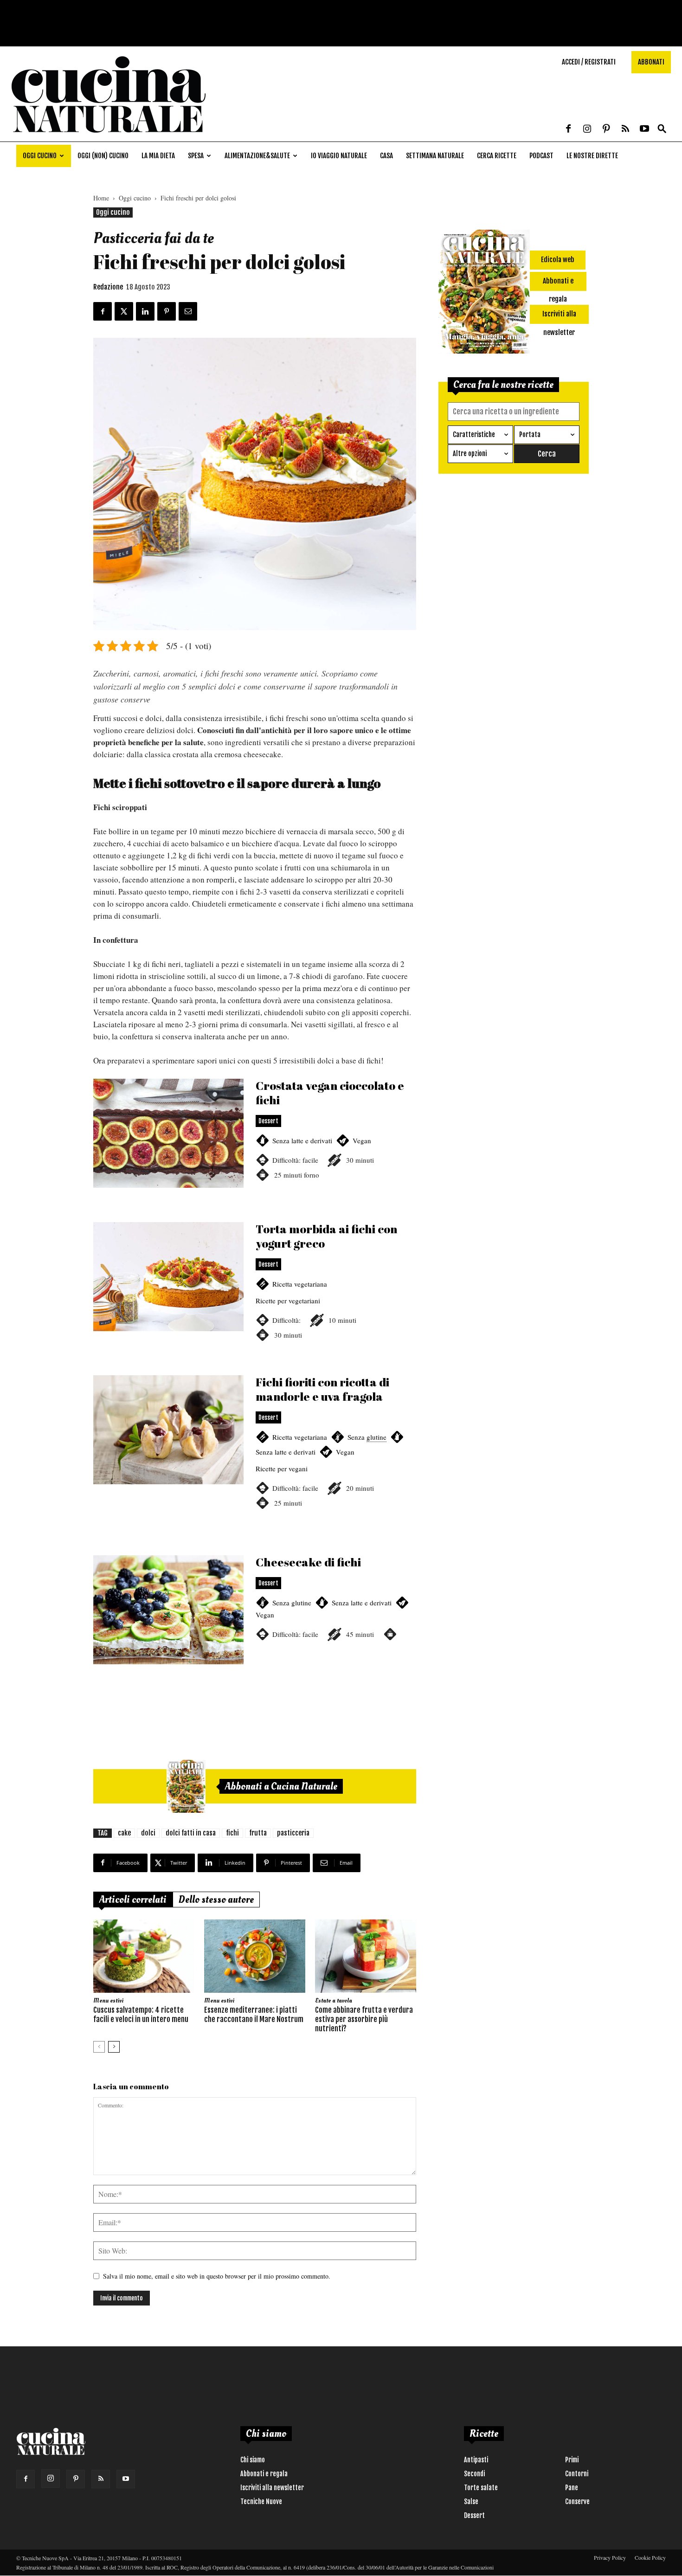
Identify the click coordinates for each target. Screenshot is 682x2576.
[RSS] (625, 129)
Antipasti (476, 2460)
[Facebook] (568, 129)
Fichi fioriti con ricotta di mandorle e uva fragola (255, 1453)
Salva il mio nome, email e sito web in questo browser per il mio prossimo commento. (217, 2276)
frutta (258, 1833)
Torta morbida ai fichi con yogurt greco (255, 1293)
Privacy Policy (610, 2557)
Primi (572, 2460)
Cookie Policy (650, 2557)
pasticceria (293, 1833)
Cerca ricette (497, 156)
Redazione (108, 287)
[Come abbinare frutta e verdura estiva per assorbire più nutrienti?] (366, 1956)
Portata (530, 435)
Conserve (577, 2502)
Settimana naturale (435, 156)
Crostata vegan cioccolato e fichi (255, 1144)
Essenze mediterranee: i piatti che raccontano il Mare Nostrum (254, 2015)
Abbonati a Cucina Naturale (281, 1786)
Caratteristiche (474, 435)
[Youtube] (644, 129)
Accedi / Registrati (589, 62)
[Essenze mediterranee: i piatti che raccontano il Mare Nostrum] (255, 1956)
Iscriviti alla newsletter (272, 2488)
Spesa (196, 156)
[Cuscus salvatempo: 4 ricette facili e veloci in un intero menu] (144, 1956)
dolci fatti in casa (191, 1833)
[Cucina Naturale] (109, 137)
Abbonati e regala (264, 2474)
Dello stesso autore (216, 1900)
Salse (471, 2502)
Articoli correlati (133, 1900)
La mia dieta (158, 156)
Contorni (577, 2474)
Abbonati (651, 62)
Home (101, 198)
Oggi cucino (40, 156)
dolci (148, 1833)
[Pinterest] (606, 129)
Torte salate (481, 2488)
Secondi (474, 2474)
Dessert (474, 2515)
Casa (386, 156)
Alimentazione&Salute (257, 156)
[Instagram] (587, 129)
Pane (572, 2488)
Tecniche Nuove (261, 2502)
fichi (232, 1833)
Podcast (541, 156)
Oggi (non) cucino (103, 156)
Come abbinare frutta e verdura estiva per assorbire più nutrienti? (364, 2019)
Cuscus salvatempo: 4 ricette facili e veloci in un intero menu (141, 2015)
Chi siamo (253, 2460)
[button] (662, 129)
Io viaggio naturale (339, 156)
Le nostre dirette (592, 156)
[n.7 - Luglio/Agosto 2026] (186, 1786)
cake (124, 1833)
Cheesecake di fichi (255, 1621)
